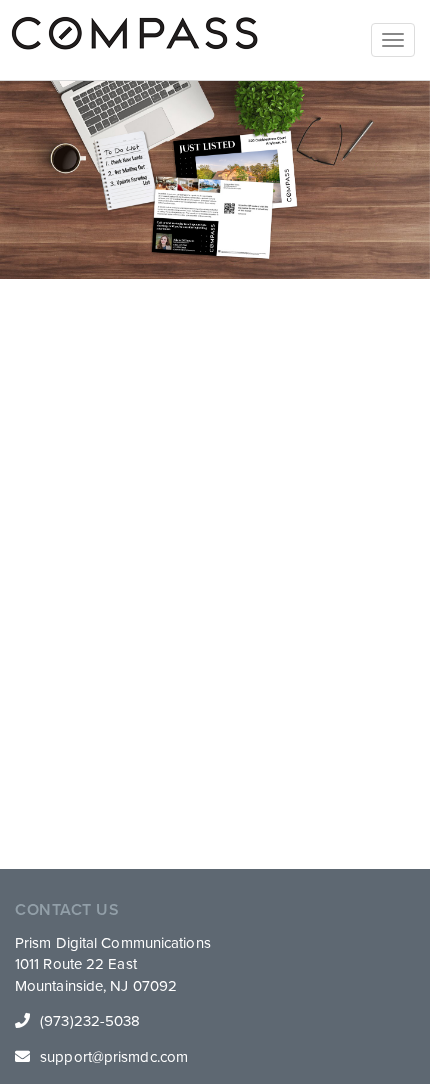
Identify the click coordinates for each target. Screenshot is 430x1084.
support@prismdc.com (114, 1057)
